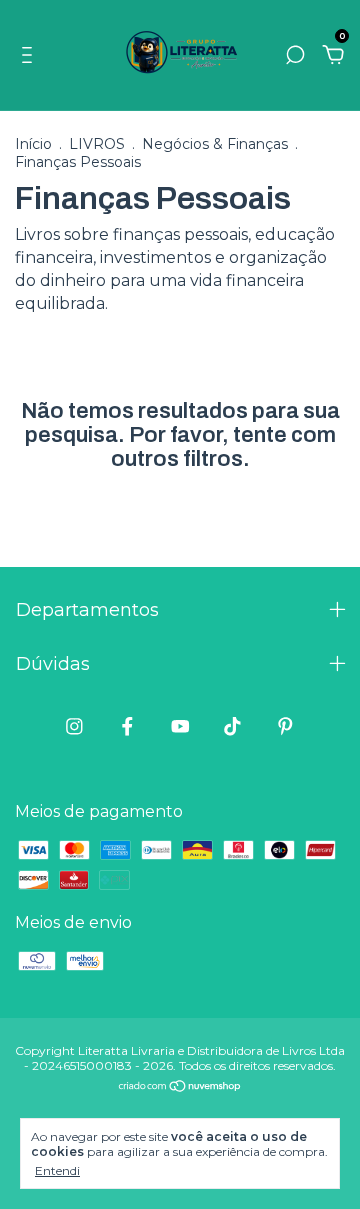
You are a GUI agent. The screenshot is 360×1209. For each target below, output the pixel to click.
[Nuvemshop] (180, 1087)
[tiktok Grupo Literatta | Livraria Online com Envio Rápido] (232, 726)
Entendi (57, 1170)
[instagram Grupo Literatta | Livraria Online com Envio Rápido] (74, 726)
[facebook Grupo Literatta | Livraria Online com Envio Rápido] (127, 726)
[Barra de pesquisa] (295, 55)
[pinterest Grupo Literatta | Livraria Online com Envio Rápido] (285, 726)
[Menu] (30, 55)
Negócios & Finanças (215, 144)
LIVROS (97, 144)
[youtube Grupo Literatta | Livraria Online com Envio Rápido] (180, 726)
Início (33, 144)
